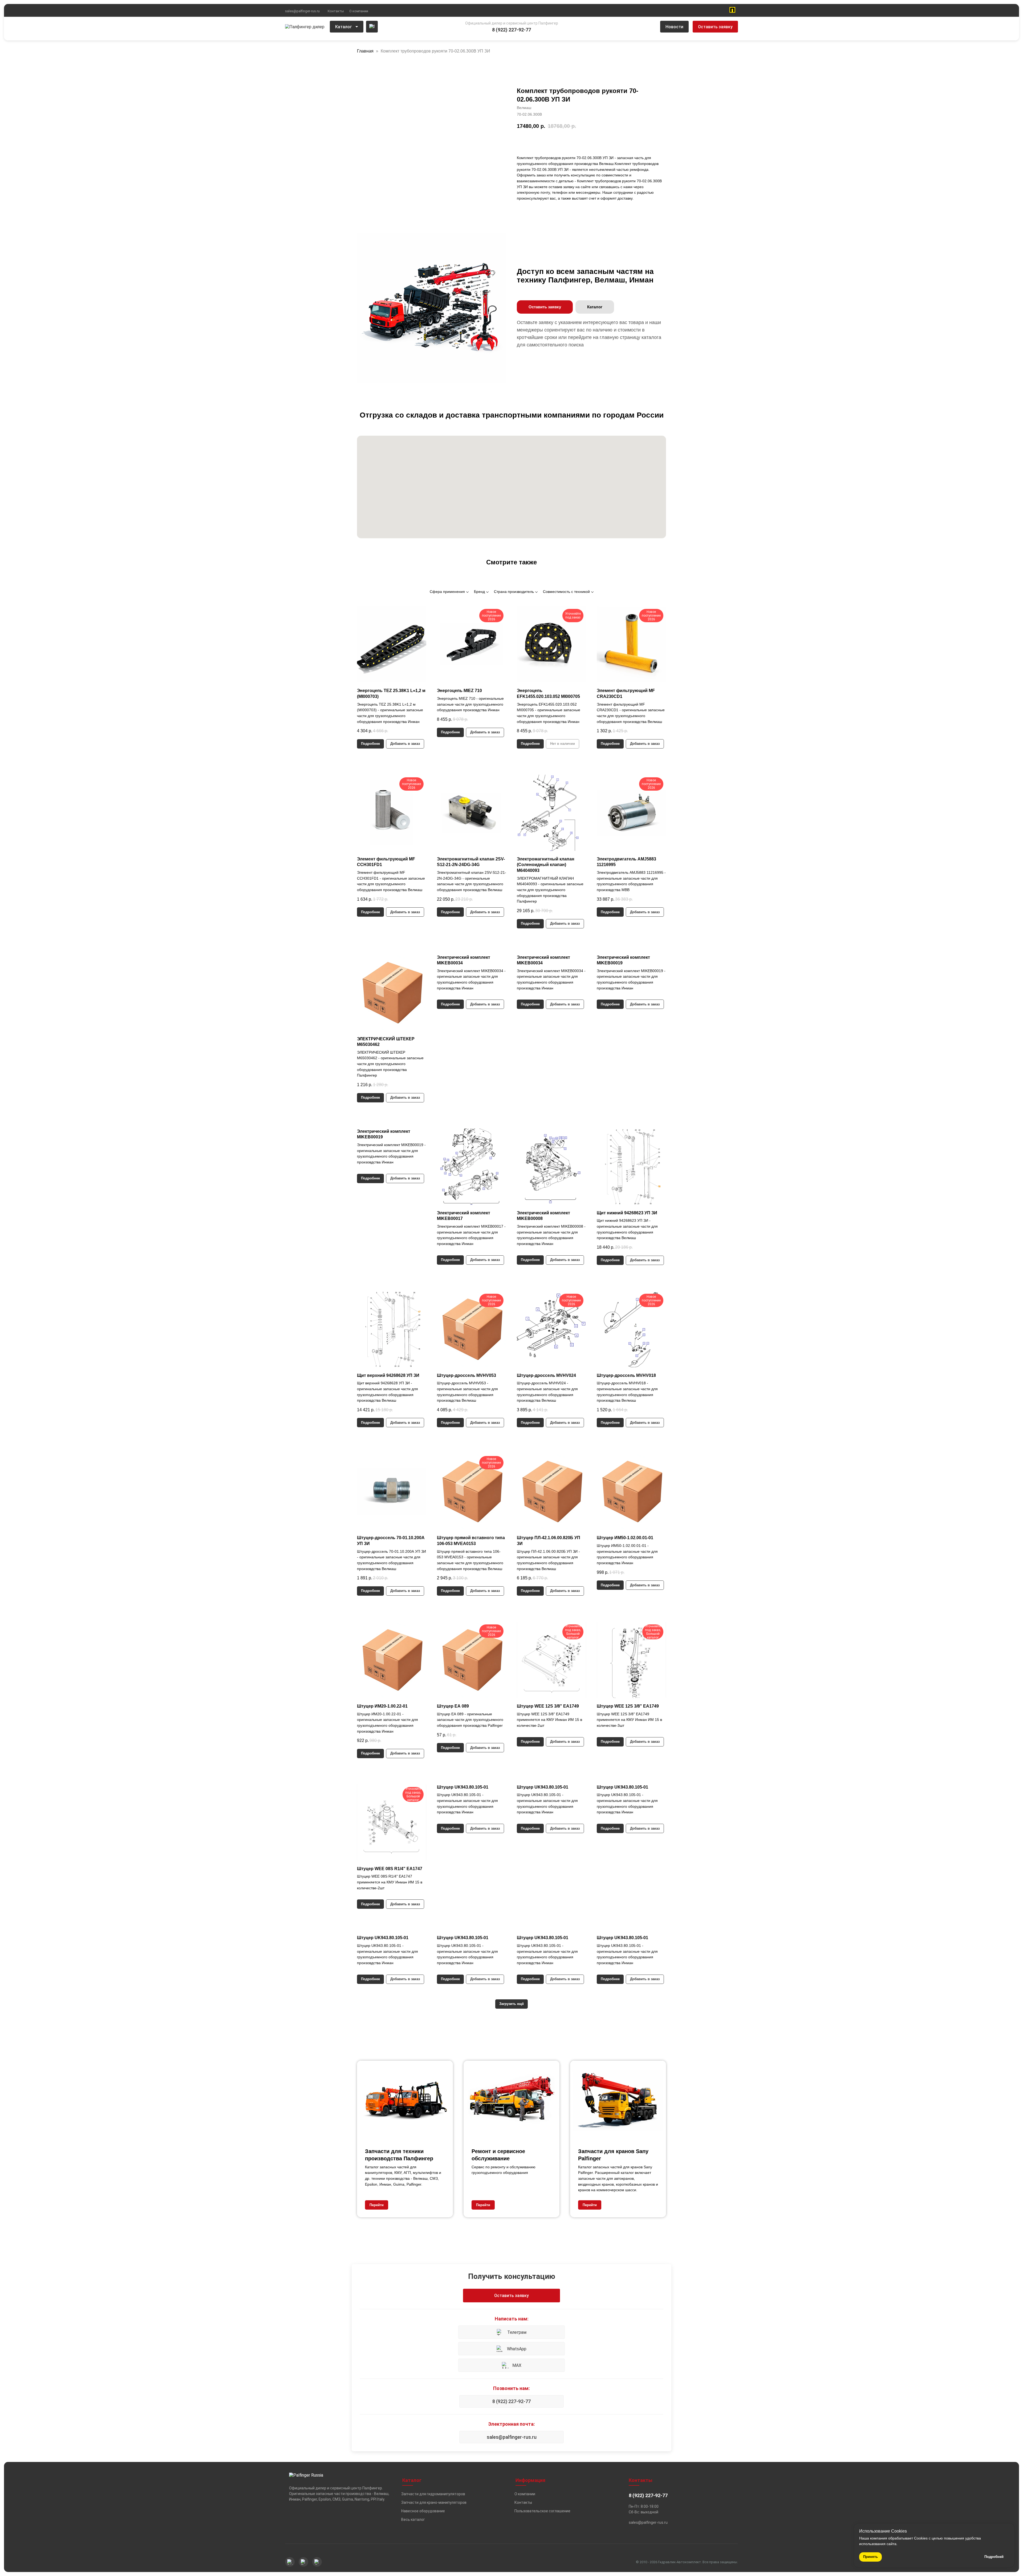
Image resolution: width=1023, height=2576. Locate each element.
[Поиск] (372, 27)
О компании (359, 11)
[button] (545, 307)
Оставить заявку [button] (715, 27)
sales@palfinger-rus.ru (302, 11)
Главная (365, 51)
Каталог (344, 27)
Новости (674, 27)
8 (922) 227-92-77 (511, 2401)
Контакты (336, 11)
